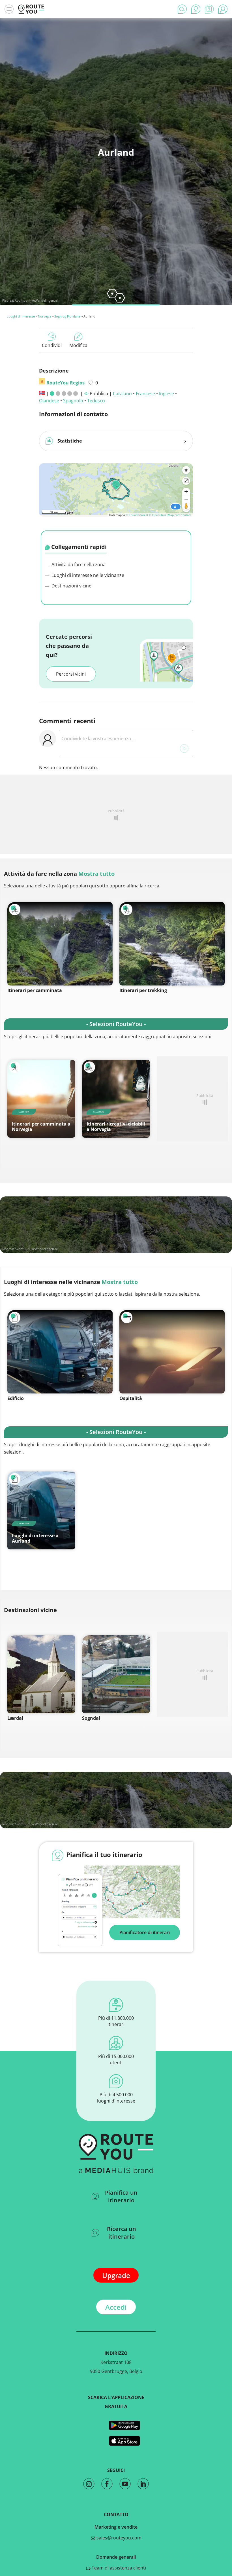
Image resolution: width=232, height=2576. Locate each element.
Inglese (167, 394)
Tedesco (96, 401)
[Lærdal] (41, 1674)
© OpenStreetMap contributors (170, 515)
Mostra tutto (96, 874)
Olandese (49, 401)
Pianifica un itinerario (121, 2196)
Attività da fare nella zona (78, 564)
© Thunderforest (137, 515)
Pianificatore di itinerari (145, 1932)
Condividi (52, 345)
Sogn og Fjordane (67, 316)
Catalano (122, 394)
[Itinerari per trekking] (172, 944)
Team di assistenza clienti (118, 2568)
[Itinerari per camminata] (60, 944)
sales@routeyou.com (118, 2538)
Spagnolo (73, 401)
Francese (145, 394)
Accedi (116, 2307)
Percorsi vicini (71, 674)
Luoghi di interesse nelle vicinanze (87, 575)
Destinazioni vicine (71, 586)
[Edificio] (60, 1352)
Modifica (78, 345)
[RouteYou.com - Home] (31, 9)
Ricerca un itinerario (122, 2233)
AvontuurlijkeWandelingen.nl (36, 300)
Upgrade (116, 2275)
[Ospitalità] (172, 1352)
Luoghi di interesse (21, 316)
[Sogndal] (116, 1674)
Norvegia (45, 316)
